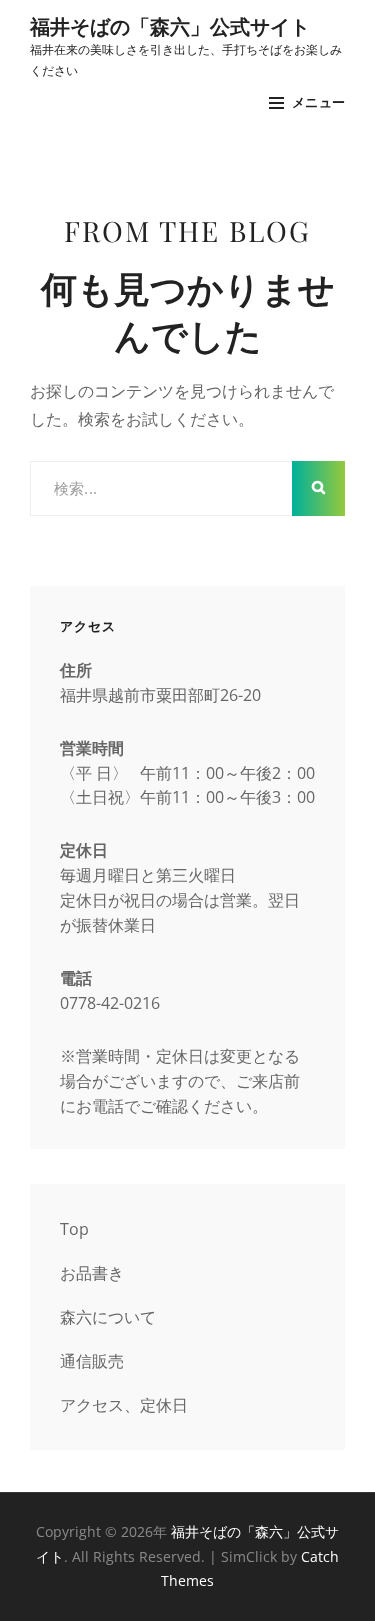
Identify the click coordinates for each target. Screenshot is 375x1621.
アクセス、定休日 (124, 1405)
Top (74, 1229)
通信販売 (92, 1361)
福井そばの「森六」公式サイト (170, 25)
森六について (108, 1317)
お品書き (92, 1273)
